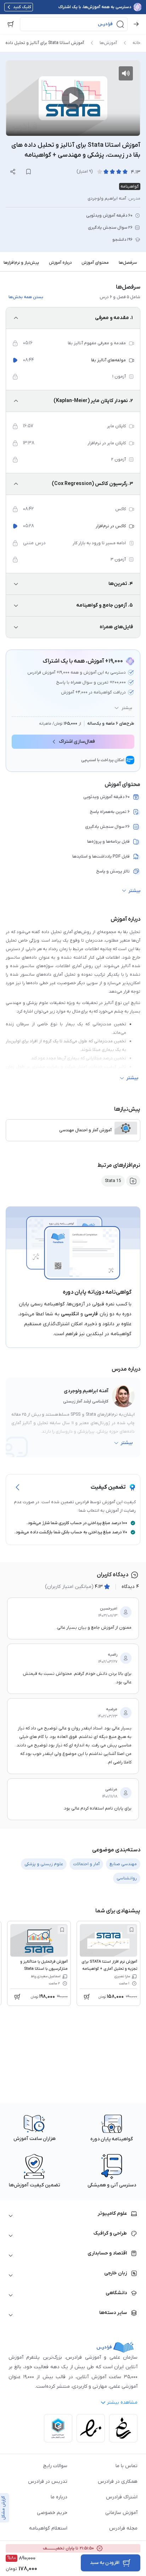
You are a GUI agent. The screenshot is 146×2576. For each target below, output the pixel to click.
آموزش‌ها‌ (108, 43)
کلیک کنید (22, 7)
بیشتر (127, 708)
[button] (74, 24)
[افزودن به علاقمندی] (131, 1930)
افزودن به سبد (105, 2563)
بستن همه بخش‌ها (26, 297)
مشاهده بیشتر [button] (122, 2402)
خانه (136, 43)
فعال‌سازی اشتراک (77, 741)
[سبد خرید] (11, 24)
